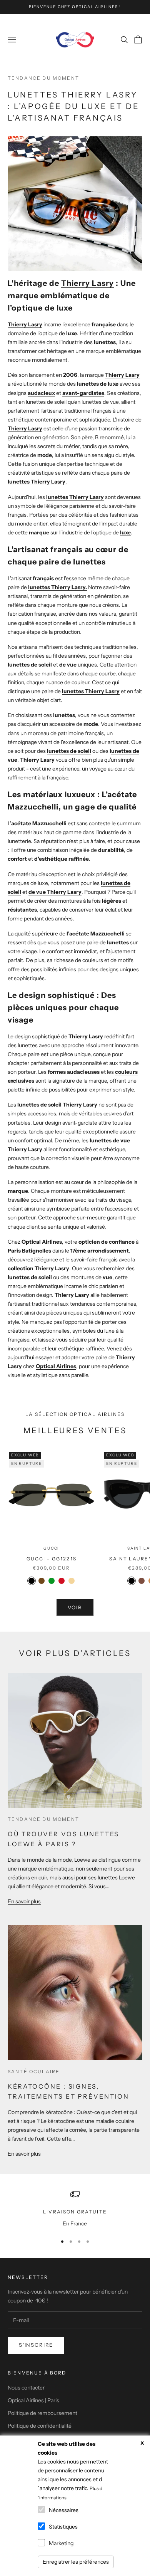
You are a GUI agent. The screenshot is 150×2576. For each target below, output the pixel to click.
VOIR (75, 1607)
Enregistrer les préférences (76, 2562)
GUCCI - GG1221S (52, 1559)
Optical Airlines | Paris (33, 2400)
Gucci (51, 1548)
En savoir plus (24, 1901)
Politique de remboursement (42, 2413)
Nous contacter (26, 2388)
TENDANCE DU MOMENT (43, 78)
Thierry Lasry (87, 283)
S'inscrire (36, 2345)
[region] (75, 2209)
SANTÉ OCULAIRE (34, 2071)
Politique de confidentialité (40, 2426)
